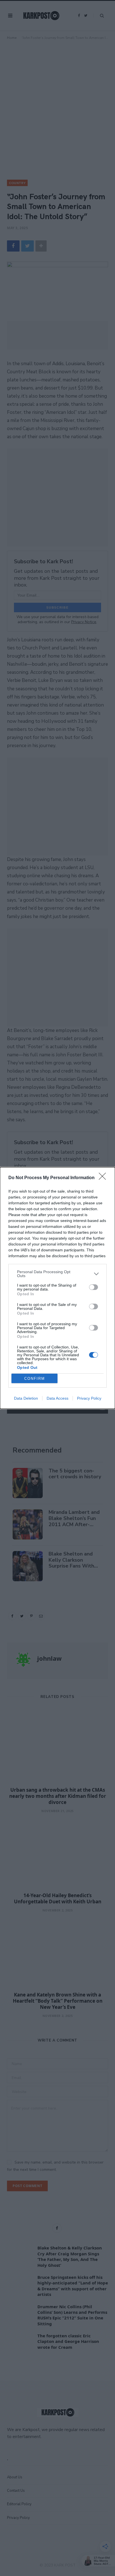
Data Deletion (26, 1398)
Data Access (57, 1398)
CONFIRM (35, 1379)
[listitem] (57, 1274)
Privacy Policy (89, 1398)
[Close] (104, 1178)
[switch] (94, 1287)
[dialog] (57, 1288)
